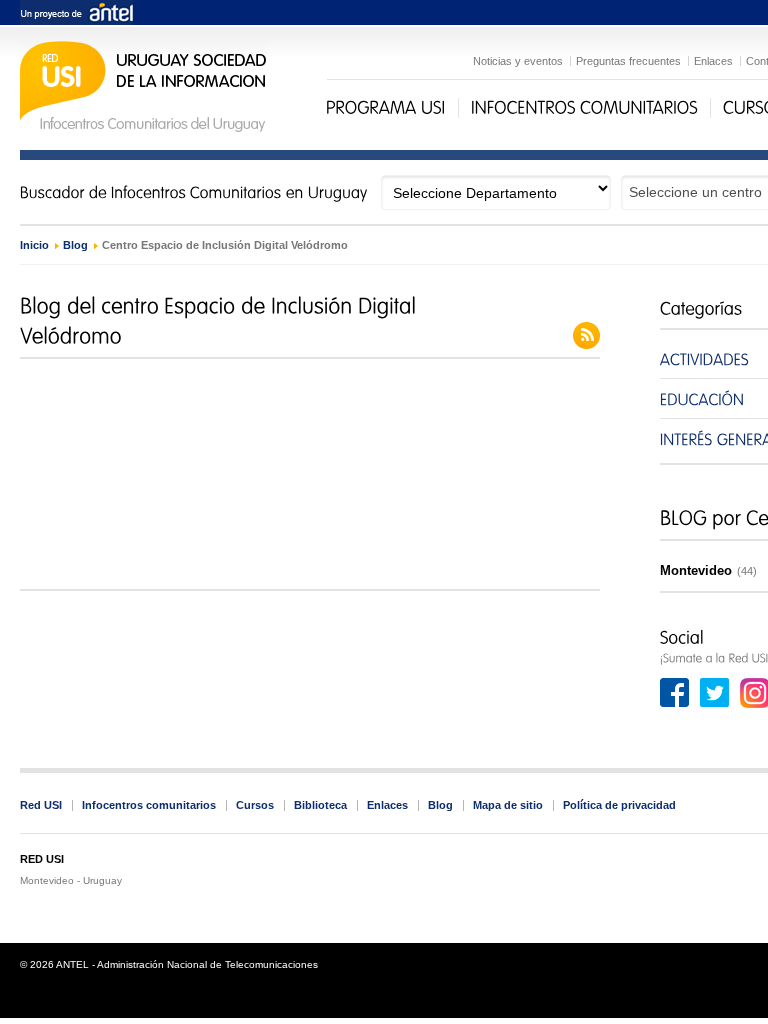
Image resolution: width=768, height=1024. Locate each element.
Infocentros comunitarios (149, 805)
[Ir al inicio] (143, 129)
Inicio (34, 245)
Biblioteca (320, 805)
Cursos (255, 805)
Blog (75, 245)
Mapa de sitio (508, 805)
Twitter (715, 693)
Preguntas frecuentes (628, 61)
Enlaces (713, 61)
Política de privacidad (619, 805)
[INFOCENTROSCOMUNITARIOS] (584, 108)
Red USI (41, 805)
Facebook (675, 693)
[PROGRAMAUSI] (386, 108)
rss (586, 335)
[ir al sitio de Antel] (76, 13)
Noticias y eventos (518, 61)
